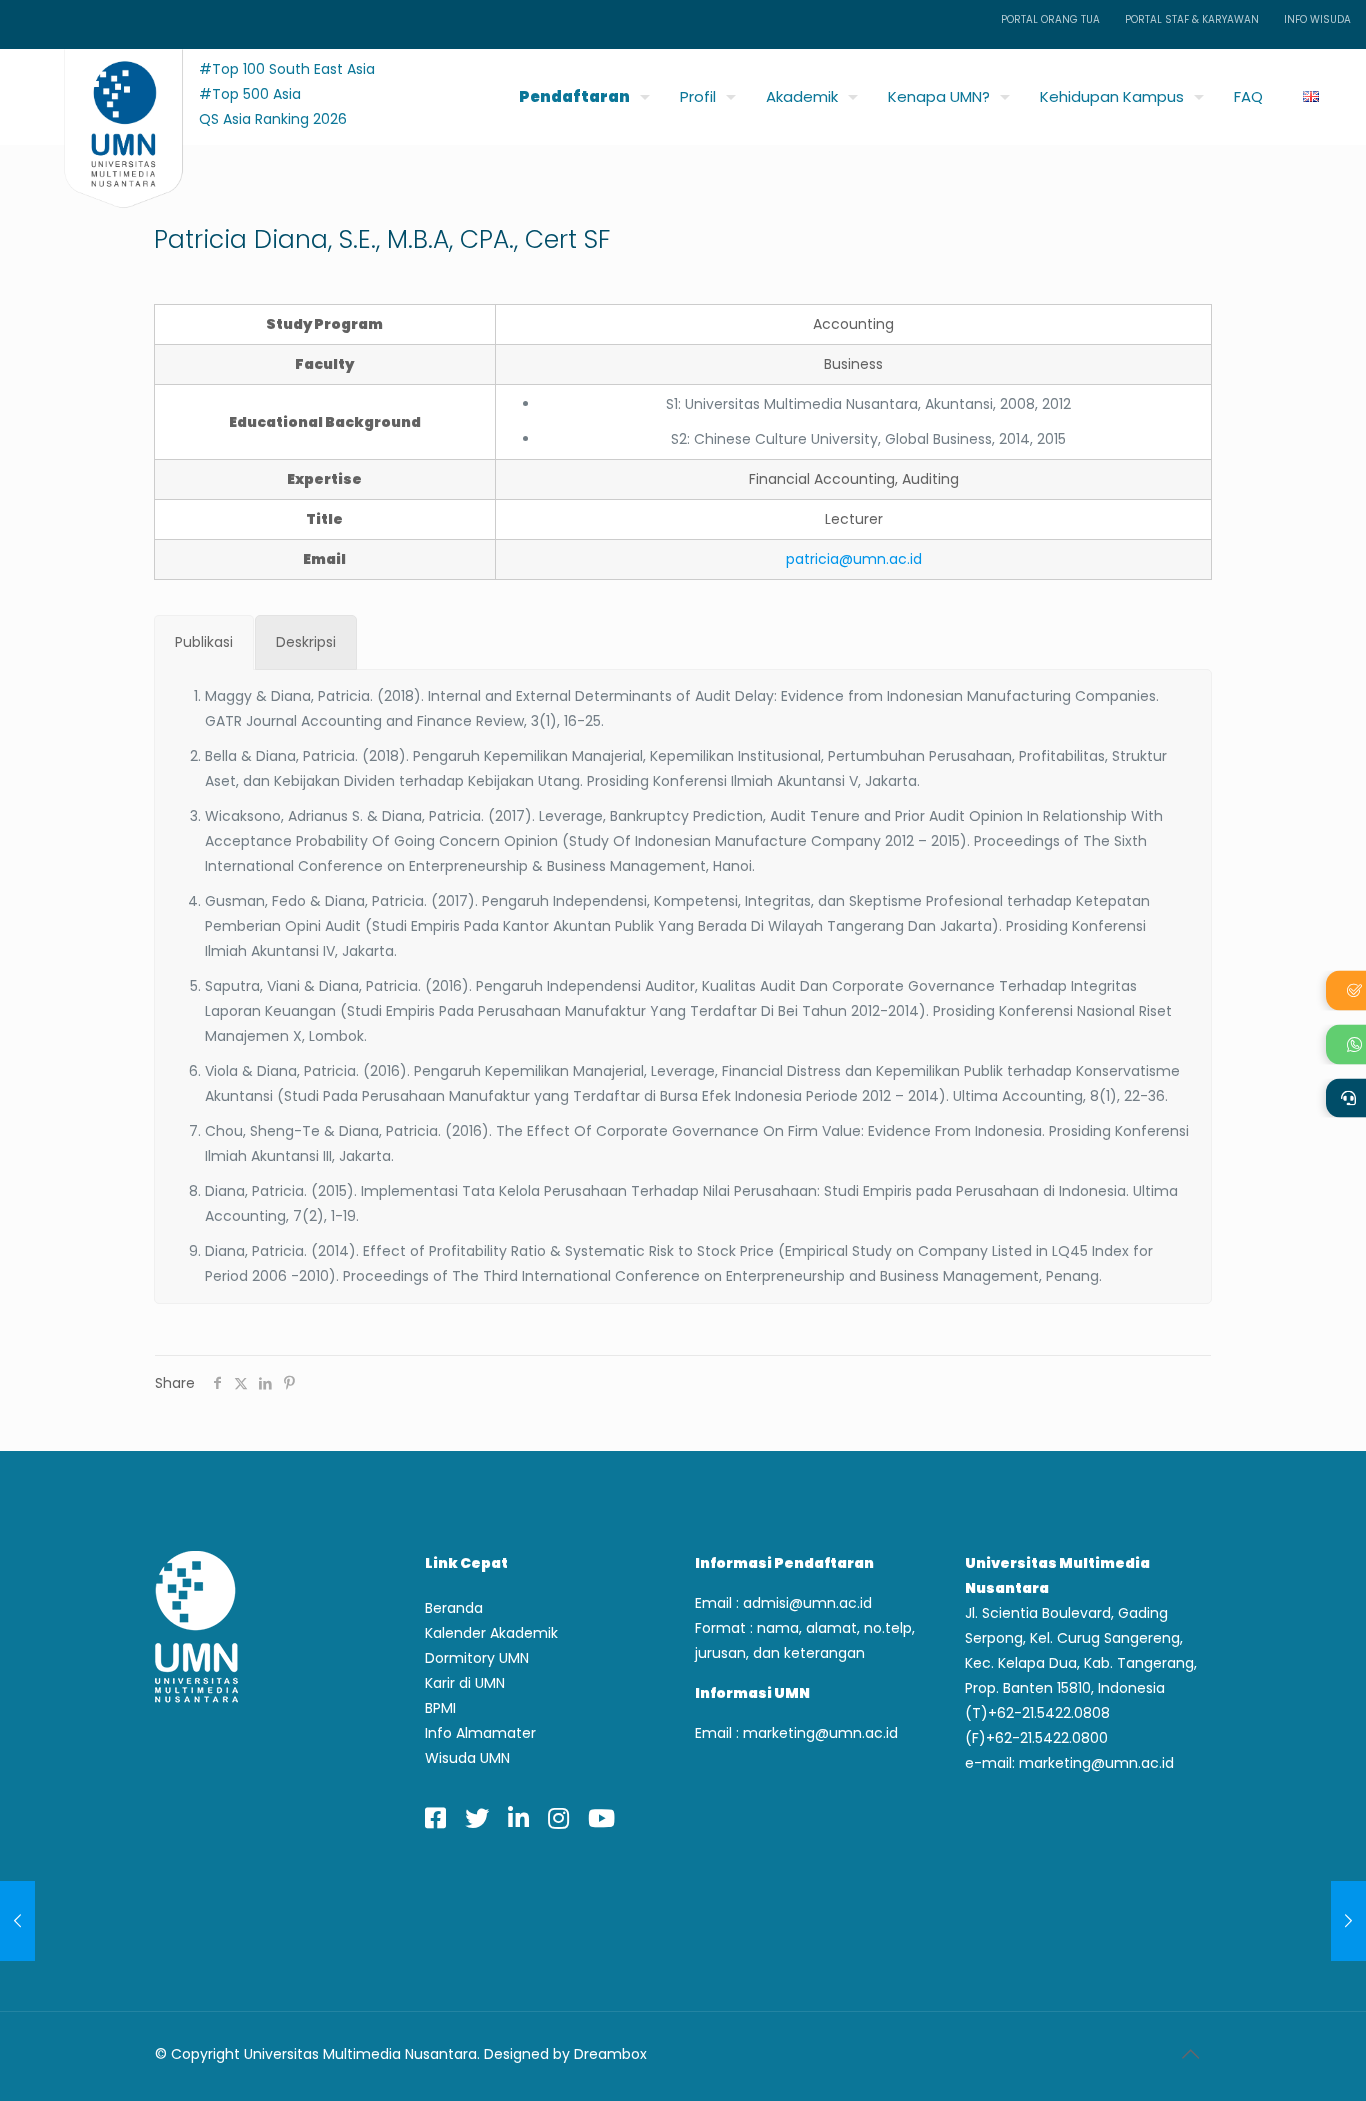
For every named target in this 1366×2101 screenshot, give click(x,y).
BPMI (440, 1708)
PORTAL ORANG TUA (1050, 19)
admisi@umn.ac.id (807, 1603)
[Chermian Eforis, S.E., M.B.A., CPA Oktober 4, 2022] (17, 1921)
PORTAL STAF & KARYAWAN (1192, 19)
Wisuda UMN (467, 1758)
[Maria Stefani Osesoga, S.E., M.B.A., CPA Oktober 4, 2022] (1348, 1921)
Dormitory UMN (477, 1658)
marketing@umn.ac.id (820, 1733)
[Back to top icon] (1190, 2054)
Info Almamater (480, 1733)
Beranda (454, 1608)
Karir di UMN (465, 1683)
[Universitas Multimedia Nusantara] (104, 91)
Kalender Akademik (491, 1633)
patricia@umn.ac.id (854, 559)
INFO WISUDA (1317, 19)
